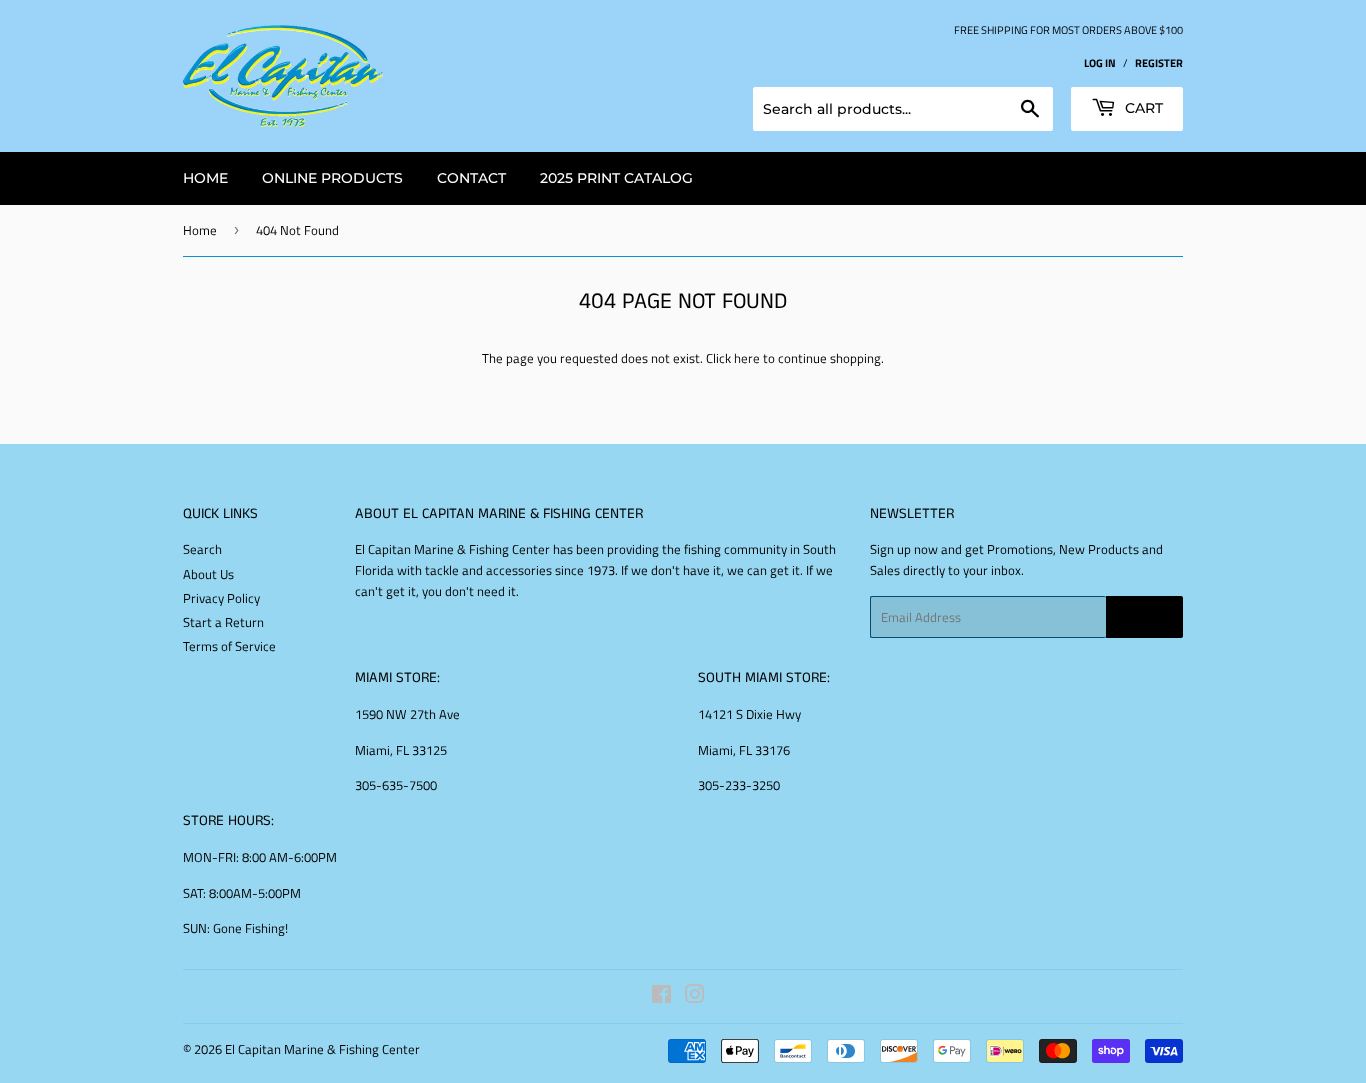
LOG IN (1100, 62)
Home (200, 230)
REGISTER (1159, 62)
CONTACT (471, 178)
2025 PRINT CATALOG (616, 178)
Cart (1142, 108)
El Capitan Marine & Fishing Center (322, 1049)
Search (202, 549)
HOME (205, 178)
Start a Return (223, 622)
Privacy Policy (221, 598)
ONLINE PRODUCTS (332, 178)
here (747, 358)
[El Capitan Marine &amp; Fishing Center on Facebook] (661, 997)
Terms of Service (229, 646)
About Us (208, 574)
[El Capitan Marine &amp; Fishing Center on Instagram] (695, 997)
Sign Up (1144, 617)
